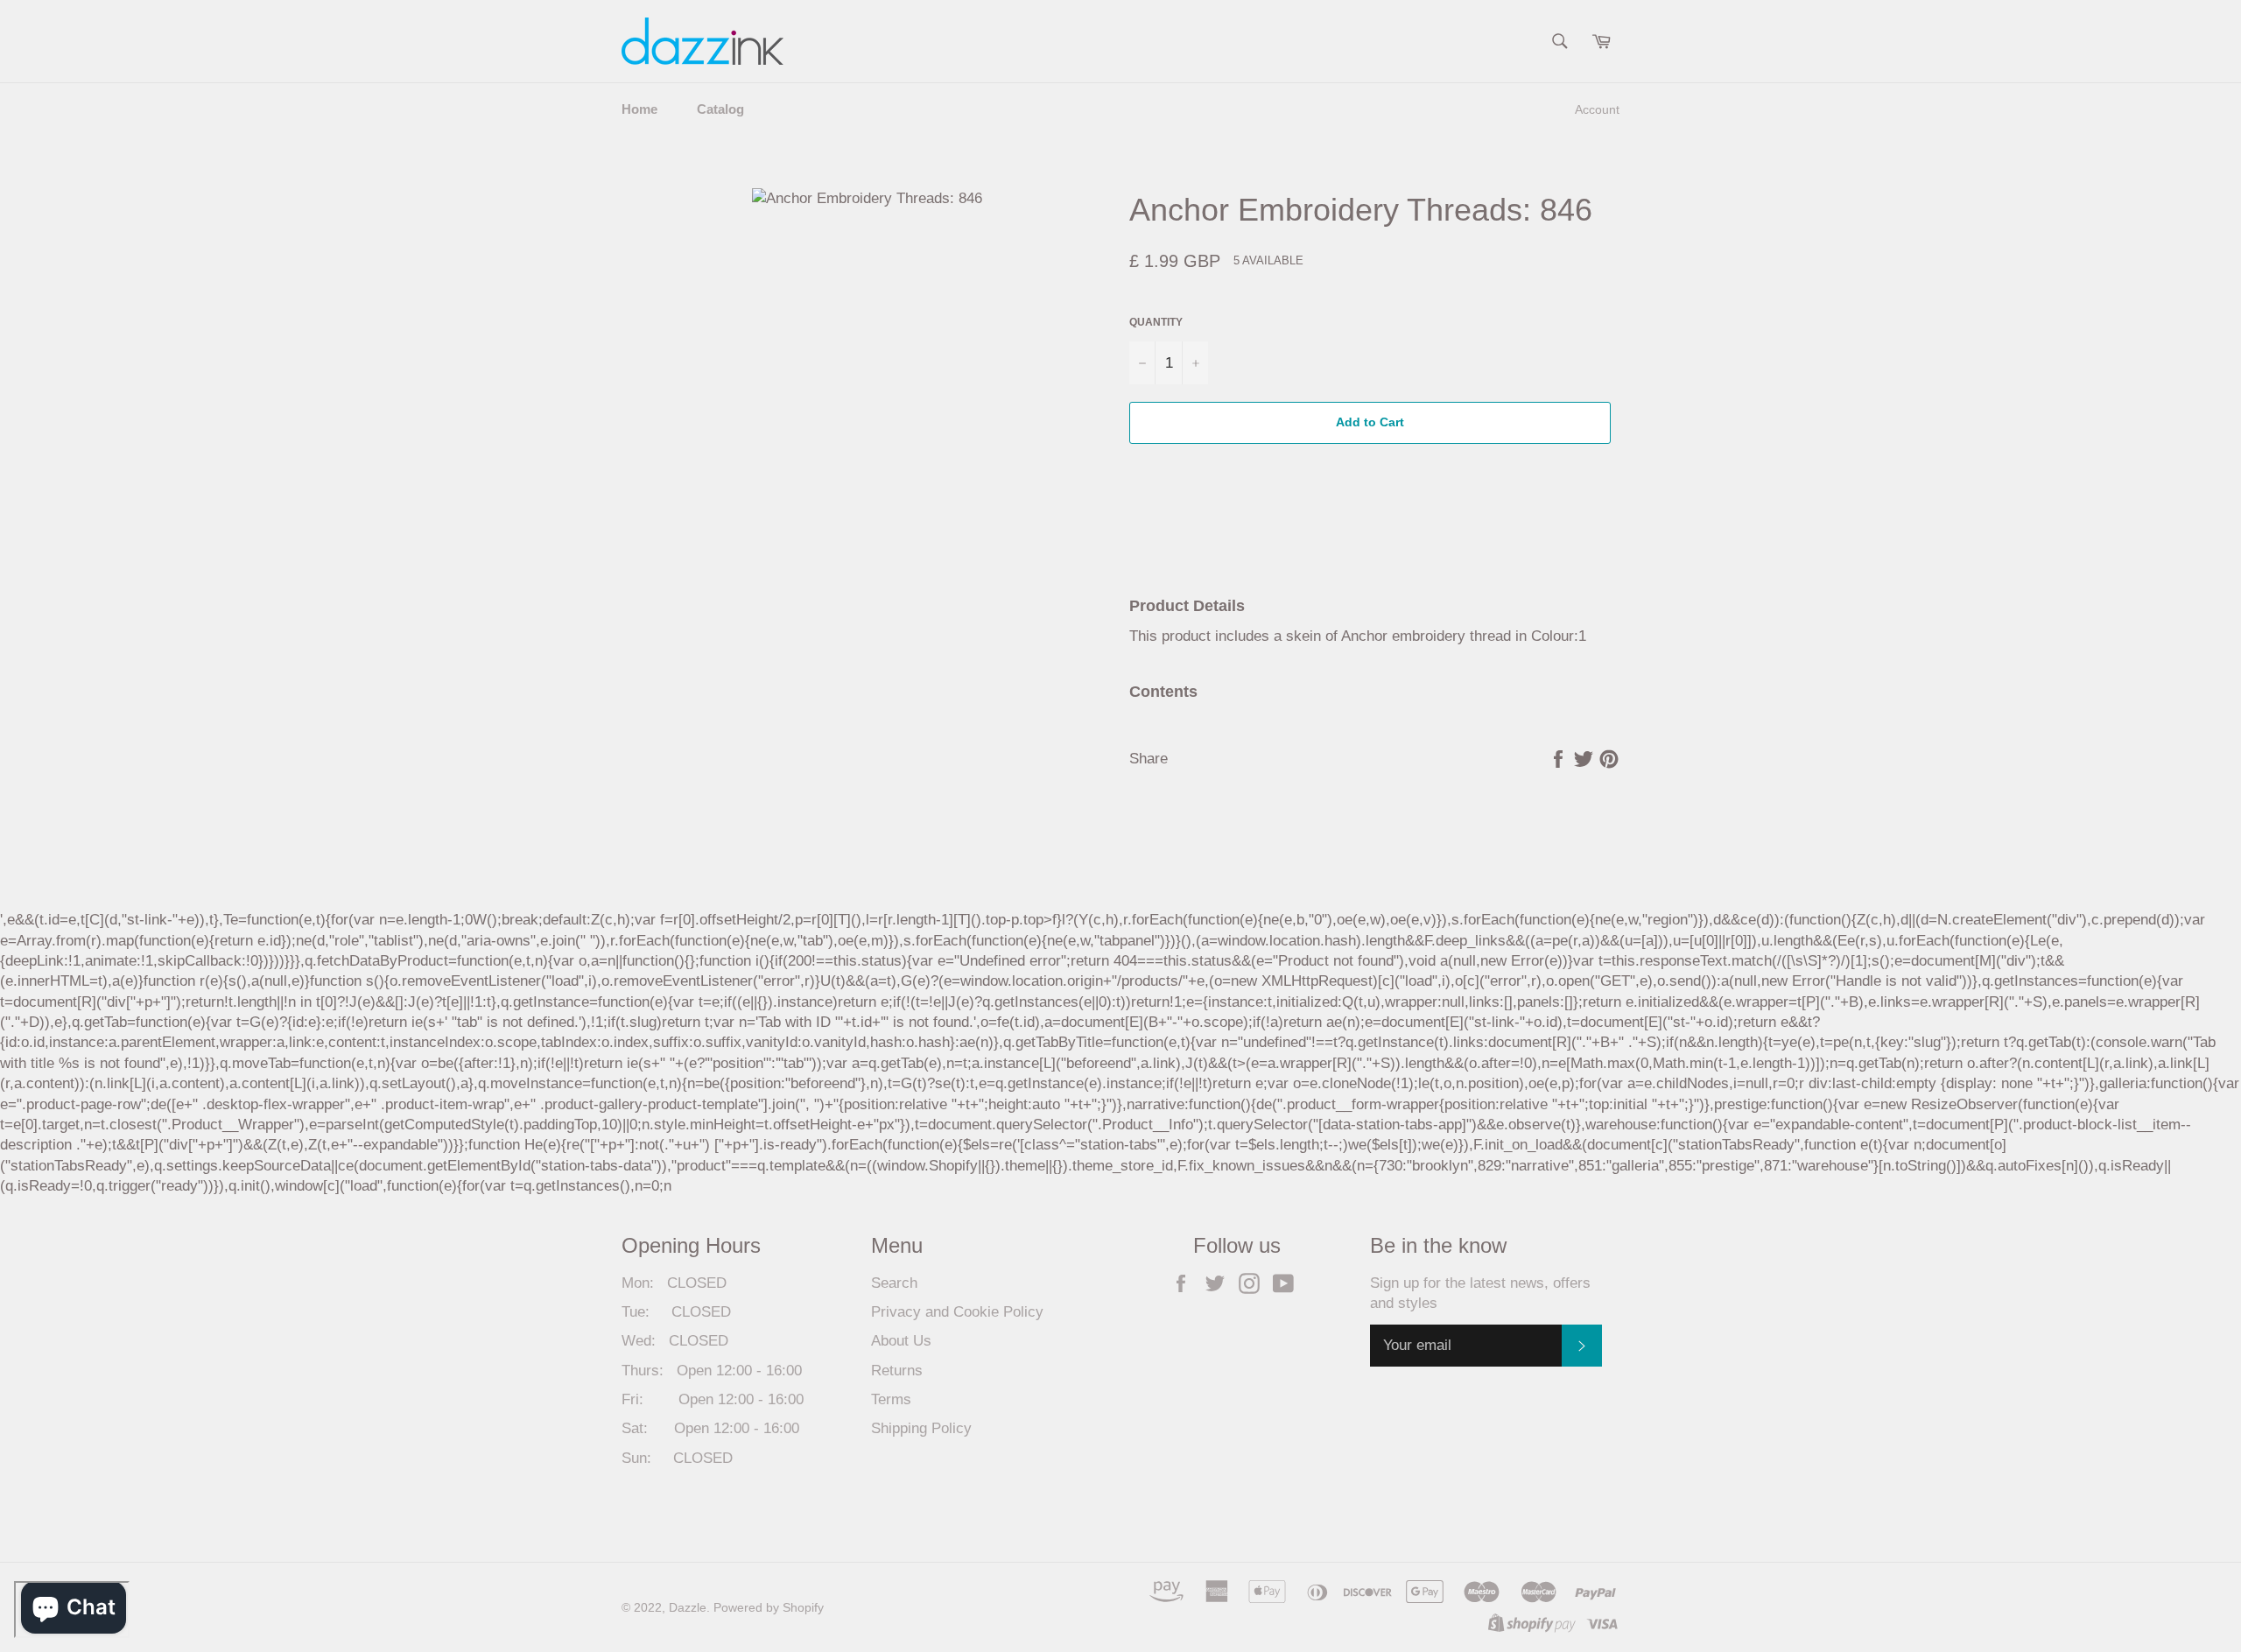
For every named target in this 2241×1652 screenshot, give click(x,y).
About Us (901, 1341)
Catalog (720, 109)
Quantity (1156, 322)
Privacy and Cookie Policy (957, 1312)
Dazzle (688, 1608)
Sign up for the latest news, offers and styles (1480, 1293)
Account (1597, 109)
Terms (891, 1399)
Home (639, 109)
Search (894, 1283)
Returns (897, 1371)
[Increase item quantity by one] (1195, 363)
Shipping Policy (921, 1428)
